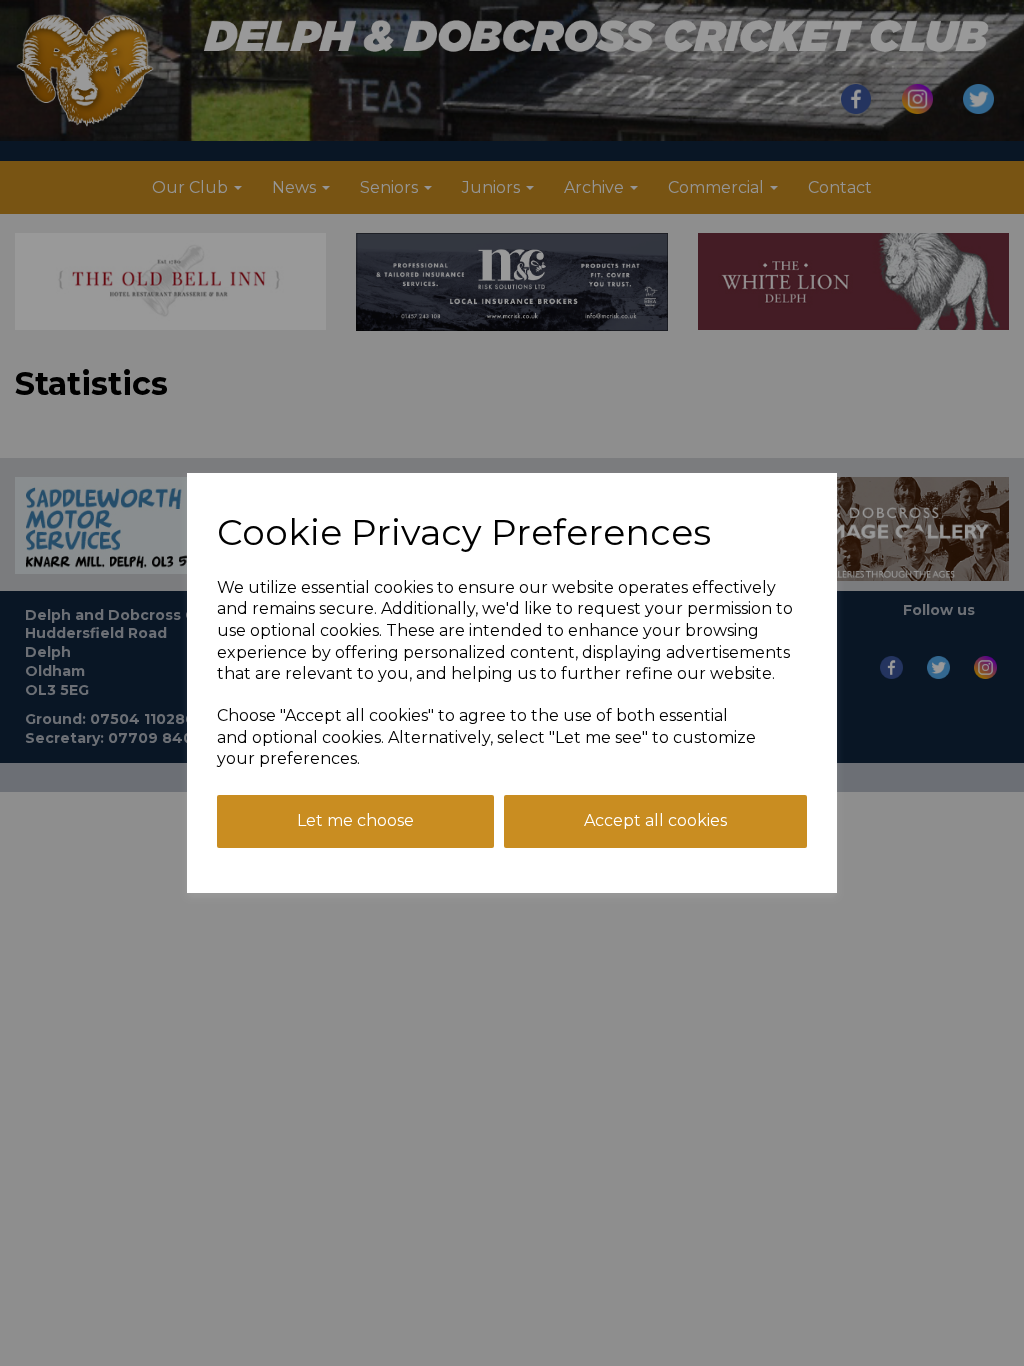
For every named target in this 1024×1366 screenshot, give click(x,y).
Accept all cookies (655, 820)
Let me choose (355, 820)
